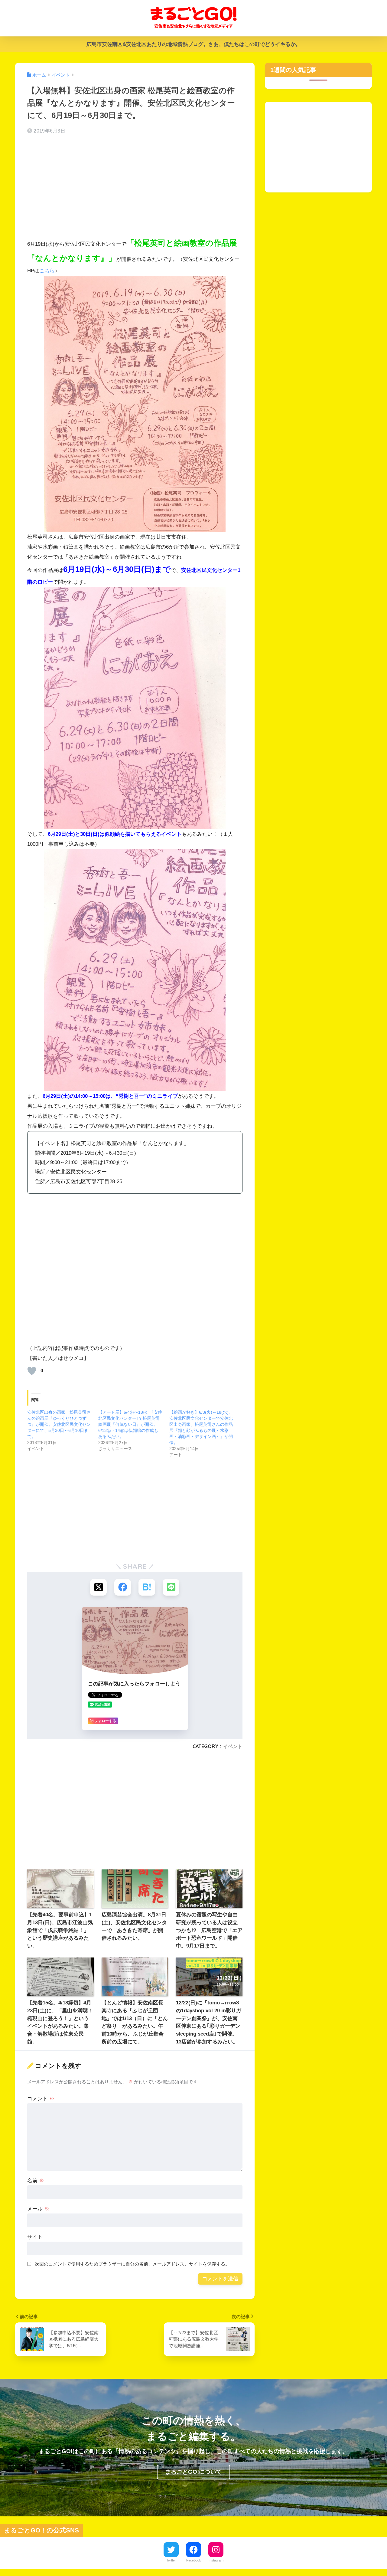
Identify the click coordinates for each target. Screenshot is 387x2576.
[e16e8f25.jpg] (135, 404)
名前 (36, 2181)
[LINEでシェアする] (171, 1587)
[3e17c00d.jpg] (135, 970)
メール (38, 2209)
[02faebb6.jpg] (135, 708)
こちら (47, 271)
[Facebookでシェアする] (123, 1587)
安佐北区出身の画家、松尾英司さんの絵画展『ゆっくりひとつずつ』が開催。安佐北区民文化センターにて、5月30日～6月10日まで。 (59, 1424)
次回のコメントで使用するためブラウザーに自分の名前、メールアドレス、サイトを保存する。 (132, 2264)
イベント (233, 1746)
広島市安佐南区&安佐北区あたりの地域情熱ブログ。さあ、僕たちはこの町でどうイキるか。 (194, 44)
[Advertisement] (135, 187)
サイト (35, 2237)
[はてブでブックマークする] (147, 1587)
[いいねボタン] (32, 1371)
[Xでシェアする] (98, 1587)
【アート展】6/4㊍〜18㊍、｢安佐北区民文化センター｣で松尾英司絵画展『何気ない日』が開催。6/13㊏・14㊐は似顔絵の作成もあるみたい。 (130, 1424)
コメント (41, 2099)
